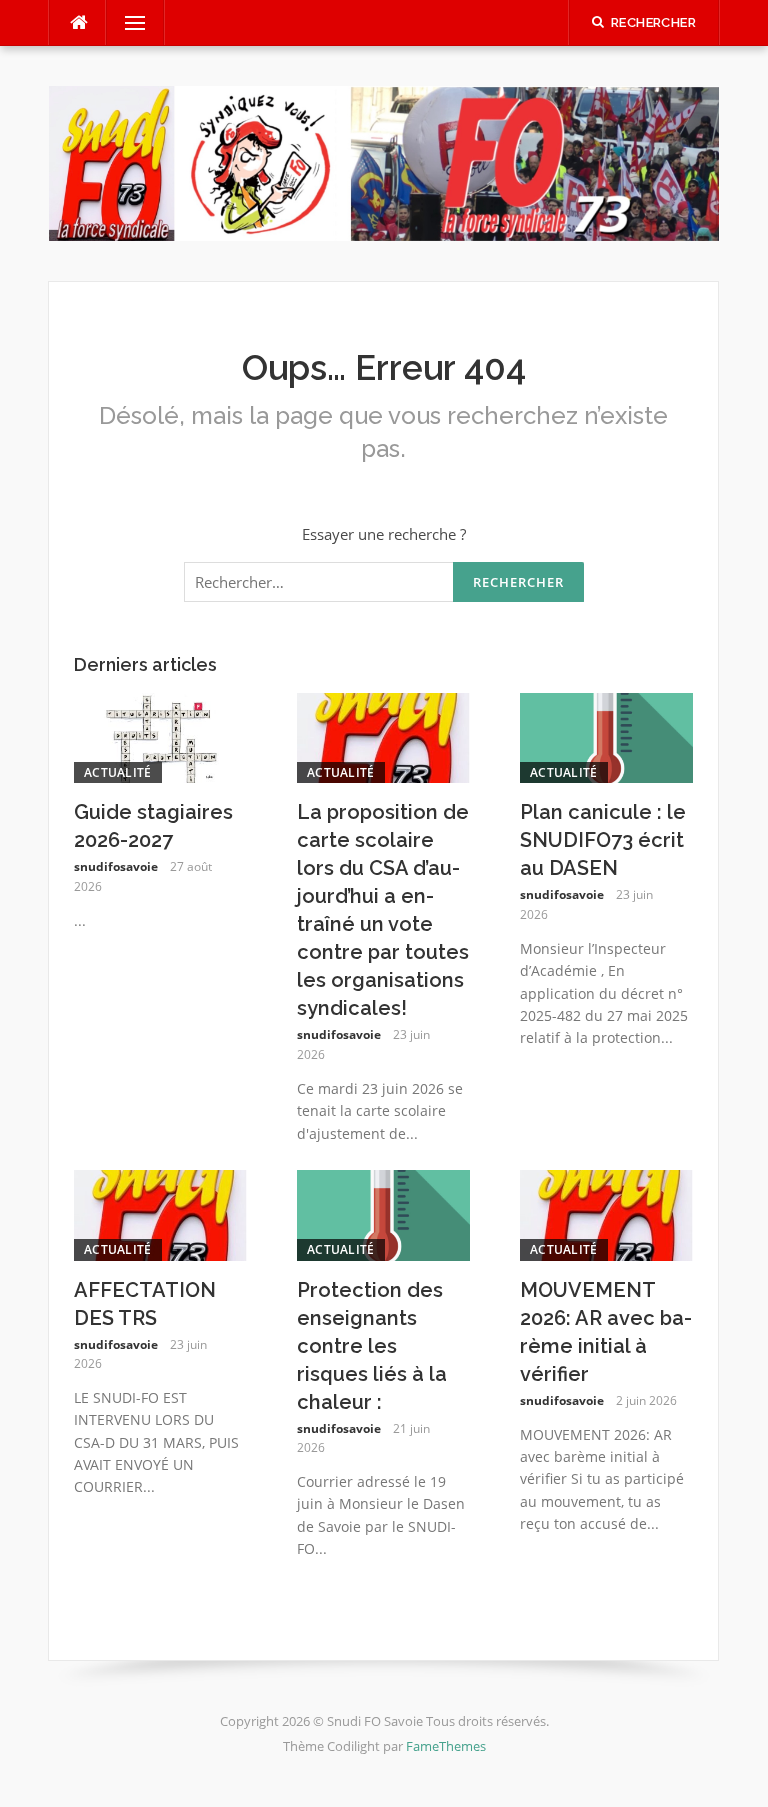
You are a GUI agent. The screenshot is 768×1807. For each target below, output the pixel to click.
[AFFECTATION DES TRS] (160, 1213)
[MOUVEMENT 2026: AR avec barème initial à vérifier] (606, 1213)
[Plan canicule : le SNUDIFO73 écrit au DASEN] (606, 736)
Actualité (118, 772)
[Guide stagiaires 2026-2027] (160, 736)
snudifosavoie (116, 866)
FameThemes (446, 1746)
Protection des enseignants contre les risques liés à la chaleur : (372, 1346)
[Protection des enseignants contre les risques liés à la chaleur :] (383, 1213)
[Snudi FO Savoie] (384, 161)
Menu (127, 23)
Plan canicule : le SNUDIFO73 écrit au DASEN (603, 840)
